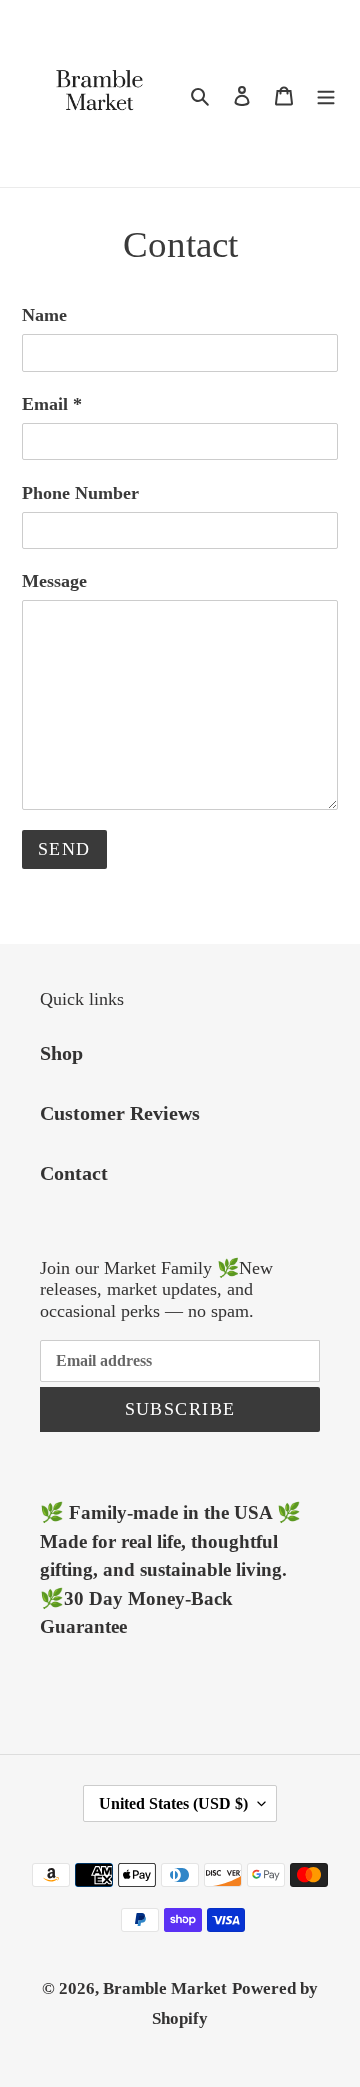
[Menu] (326, 94)
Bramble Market (165, 1988)
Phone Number (80, 493)
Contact (74, 1173)
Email (52, 404)
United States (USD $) (173, 1803)
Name (44, 315)
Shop (61, 1053)
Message (54, 581)
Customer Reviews (120, 1113)
